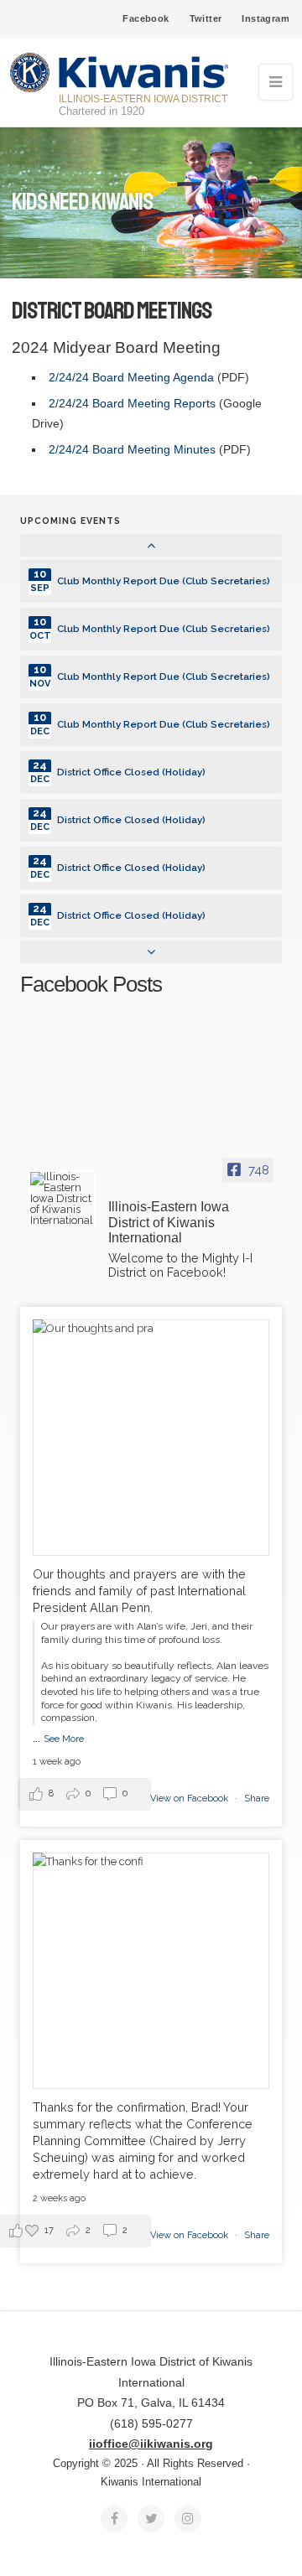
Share (257, 1799)
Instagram (266, 18)
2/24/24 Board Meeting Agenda (133, 377)
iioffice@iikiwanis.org (151, 2444)
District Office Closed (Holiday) (131, 772)
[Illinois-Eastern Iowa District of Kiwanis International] (62, 1199)
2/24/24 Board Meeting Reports (132, 403)
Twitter (206, 18)
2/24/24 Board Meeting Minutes (132, 449)
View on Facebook (190, 1799)
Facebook (146, 18)
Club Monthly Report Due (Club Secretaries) (164, 581)
